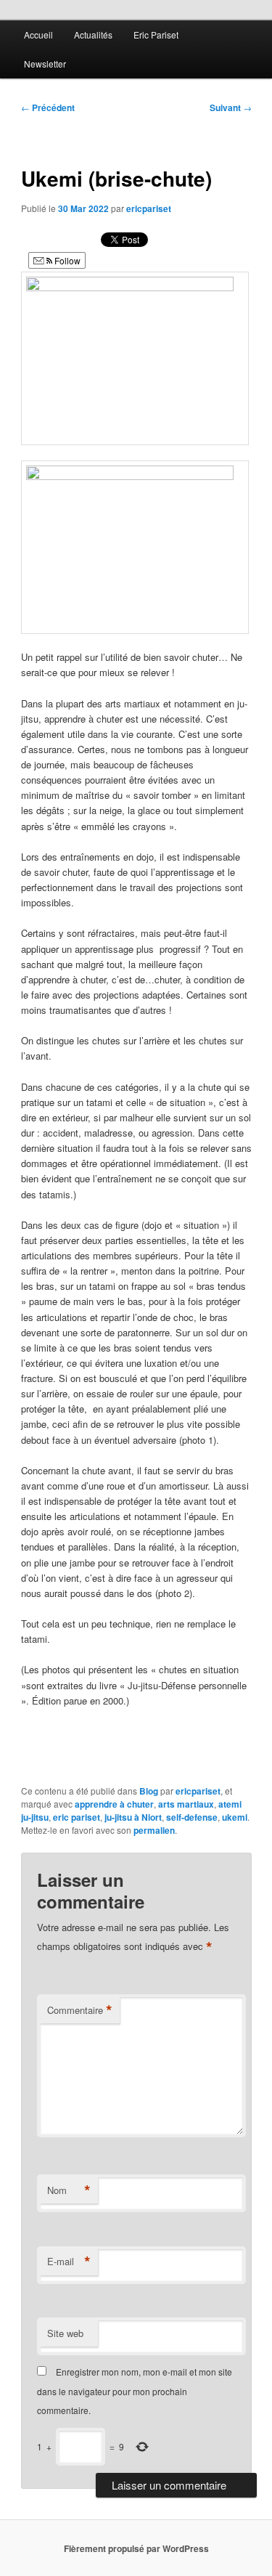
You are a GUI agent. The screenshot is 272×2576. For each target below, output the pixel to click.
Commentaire (80, 2010)
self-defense (192, 1817)
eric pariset (77, 1817)
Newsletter (45, 64)
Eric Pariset (156, 34)
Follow (66, 260)
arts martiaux (186, 1804)
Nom (69, 2190)
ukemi (235, 1817)
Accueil (38, 34)
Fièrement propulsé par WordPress (136, 2548)
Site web (65, 2333)
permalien (154, 1830)
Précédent (48, 107)
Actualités (93, 34)
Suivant (231, 107)
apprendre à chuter (114, 1804)
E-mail (69, 2262)
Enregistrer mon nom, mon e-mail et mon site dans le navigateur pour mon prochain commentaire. (135, 2391)
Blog (149, 1791)
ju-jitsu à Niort (133, 1817)
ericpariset (149, 208)
